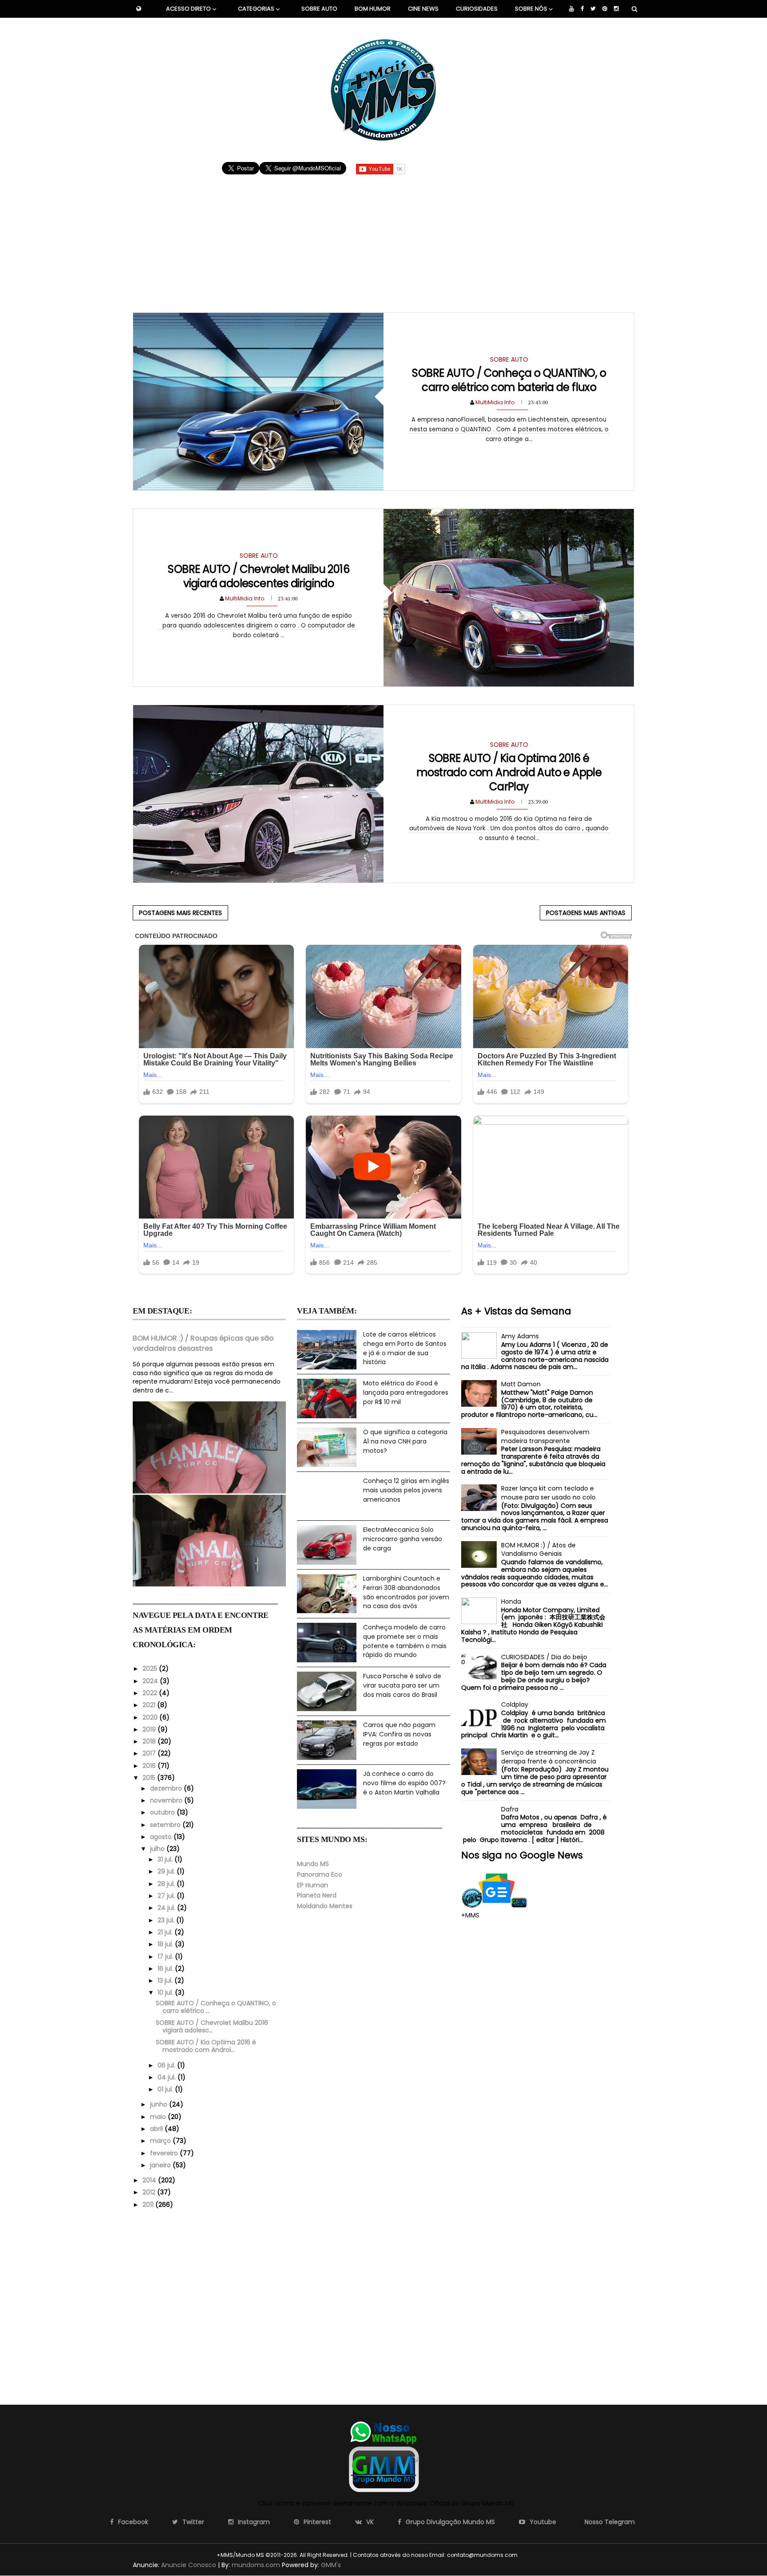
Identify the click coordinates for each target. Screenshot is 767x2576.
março (161, 2141)
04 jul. (168, 2077)
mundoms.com (256, 2565)
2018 (150, 1741)
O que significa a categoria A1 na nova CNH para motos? (405, 1441)
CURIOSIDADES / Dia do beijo (544, 1657)
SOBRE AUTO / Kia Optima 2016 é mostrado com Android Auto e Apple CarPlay (509, 772)
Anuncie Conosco (189, 2565)
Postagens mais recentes (180, 913)
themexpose (534, 2555)
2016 (150, 1766)
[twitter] (593, 9)
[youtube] (571, 9)
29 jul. (167, 1871)
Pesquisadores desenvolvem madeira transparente (545, 1436)
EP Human (312, 1885)
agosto (162, 1837)
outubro (163, 1812)
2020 (151, 1717)
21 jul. (166, 1932)
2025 (151, 1669)
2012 (150, 2192)
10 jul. (166, 1992)
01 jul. (166, 2089)
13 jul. (166, 1980)
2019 (150, 1729)
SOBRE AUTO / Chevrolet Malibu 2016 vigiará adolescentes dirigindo (259, 576)
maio (159, 2117)
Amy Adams (520, 1336)
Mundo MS (313, 1864)
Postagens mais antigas (586, 913)
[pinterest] (605, 9)
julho (158, 1849)
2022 (151, 1693)
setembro (166, 1825)
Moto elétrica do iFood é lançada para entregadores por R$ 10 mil (406, 1392)
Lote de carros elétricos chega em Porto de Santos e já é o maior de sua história (405, 1348)
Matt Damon (521, 1384)
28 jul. (167, 1884)
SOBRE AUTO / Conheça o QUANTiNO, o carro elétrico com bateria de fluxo (509, 380)
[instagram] (616, 9)
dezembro (167, 1788)
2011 (149, 2205)
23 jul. (167, 1920)
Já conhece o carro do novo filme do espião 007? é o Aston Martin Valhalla (404, 1783)
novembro (167, 1800)
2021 (150, 1705)
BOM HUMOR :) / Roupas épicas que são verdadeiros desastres (203, 1343)
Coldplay (515, 1704)
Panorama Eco (320, 1874)
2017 (150, 1753)
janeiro (161, 2165)
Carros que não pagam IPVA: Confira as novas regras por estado (399, 1734)
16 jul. (166, 1968)
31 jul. (166, 1859)
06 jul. (167, 2065)
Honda (511, 1602)
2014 (150, 2180)
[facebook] (582, 9)
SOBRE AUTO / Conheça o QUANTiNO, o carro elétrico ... (216, 2007)
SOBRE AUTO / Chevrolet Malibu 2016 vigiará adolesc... (212, 2026)
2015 (150, 1778)
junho (160, 2104)
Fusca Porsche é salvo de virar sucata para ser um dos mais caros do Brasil (402, 1685)
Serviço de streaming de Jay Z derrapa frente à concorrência (549, 1757)
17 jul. (166, 1957)
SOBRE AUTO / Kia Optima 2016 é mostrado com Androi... (206, 2046)
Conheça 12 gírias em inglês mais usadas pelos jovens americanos (406, 1490)
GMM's (331, 2565)
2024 (151, 1681)
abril (157, 2129)
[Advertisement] (384, 239)
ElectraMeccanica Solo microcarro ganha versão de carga (403, 1539)
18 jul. (166, 1944)
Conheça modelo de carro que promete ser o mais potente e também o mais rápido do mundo (405, 1641)
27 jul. (167, 1896)
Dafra (510, 1809)
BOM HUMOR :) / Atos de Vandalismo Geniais (538, 1550)
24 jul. (167, 1908)
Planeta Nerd (317, 1895)
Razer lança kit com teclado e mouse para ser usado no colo (548, 1493)
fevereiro (165, 2153)
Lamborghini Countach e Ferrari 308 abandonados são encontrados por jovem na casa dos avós (406, 1592)
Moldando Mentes (325, 1906)
